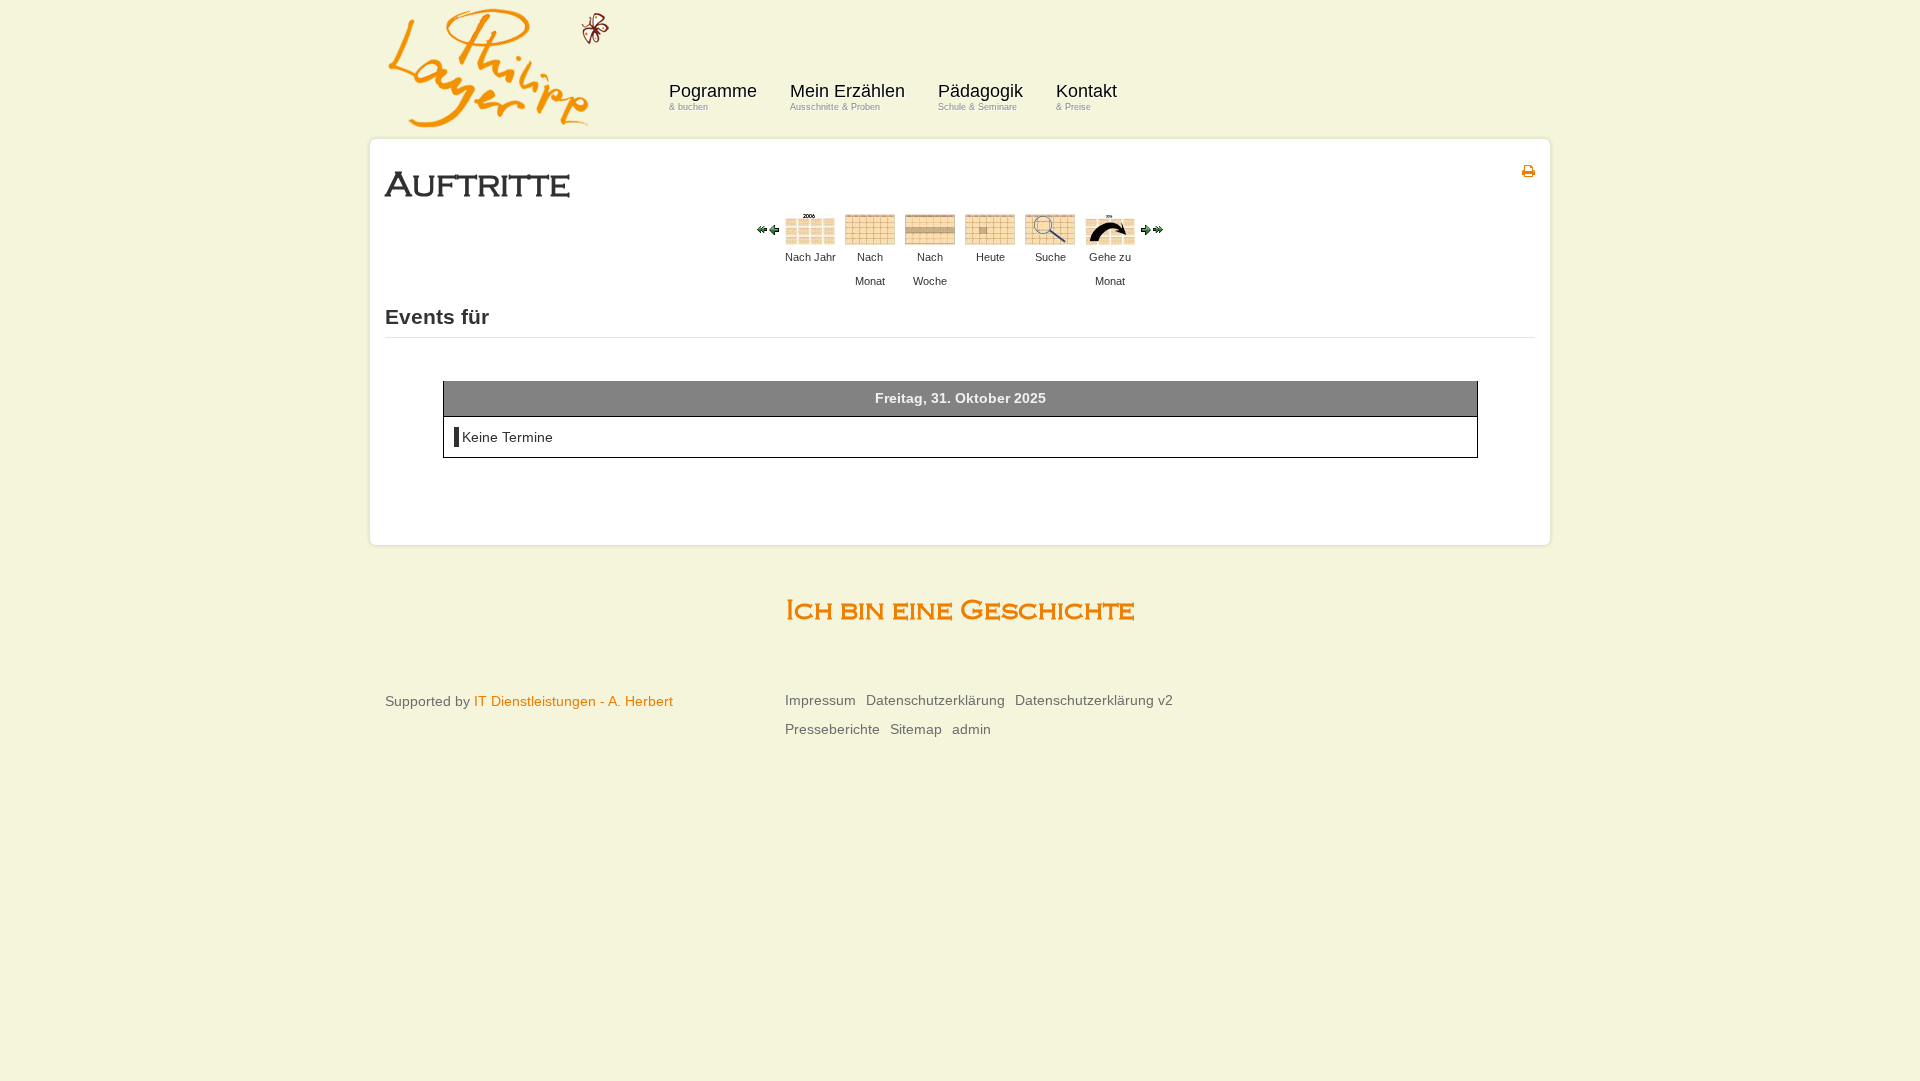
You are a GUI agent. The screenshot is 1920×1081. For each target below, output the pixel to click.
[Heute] (990, 228)
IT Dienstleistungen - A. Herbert (573, 701)
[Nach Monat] (870, 228)
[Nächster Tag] (1146, 229)
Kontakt (1086, 96)
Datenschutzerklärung (935, 700)
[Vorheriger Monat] (762, 229)
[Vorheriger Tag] (774, 229)
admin (971, 729)
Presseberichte (832, 729)
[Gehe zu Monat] (1110, 228)
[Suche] (1050, 228)
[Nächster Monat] (1158, 229)
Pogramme (713, 96)
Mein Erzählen (847, 96)
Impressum (820, 700)
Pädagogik (980, 96)
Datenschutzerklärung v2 (1094, 700)
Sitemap (916, 729)
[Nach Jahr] (810, 228)
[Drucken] (1528, 171)
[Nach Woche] (930, 228)
